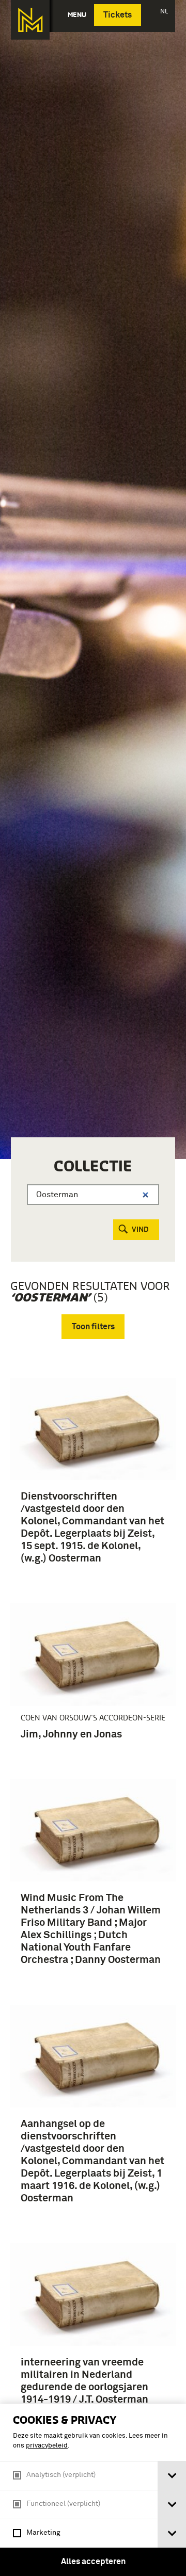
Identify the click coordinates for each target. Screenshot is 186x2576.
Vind (140, 1230)
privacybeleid (47, 2446)
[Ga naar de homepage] (30, 20)
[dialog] (93, 2490)
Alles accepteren (93, 2562)
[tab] (172, 2476)
